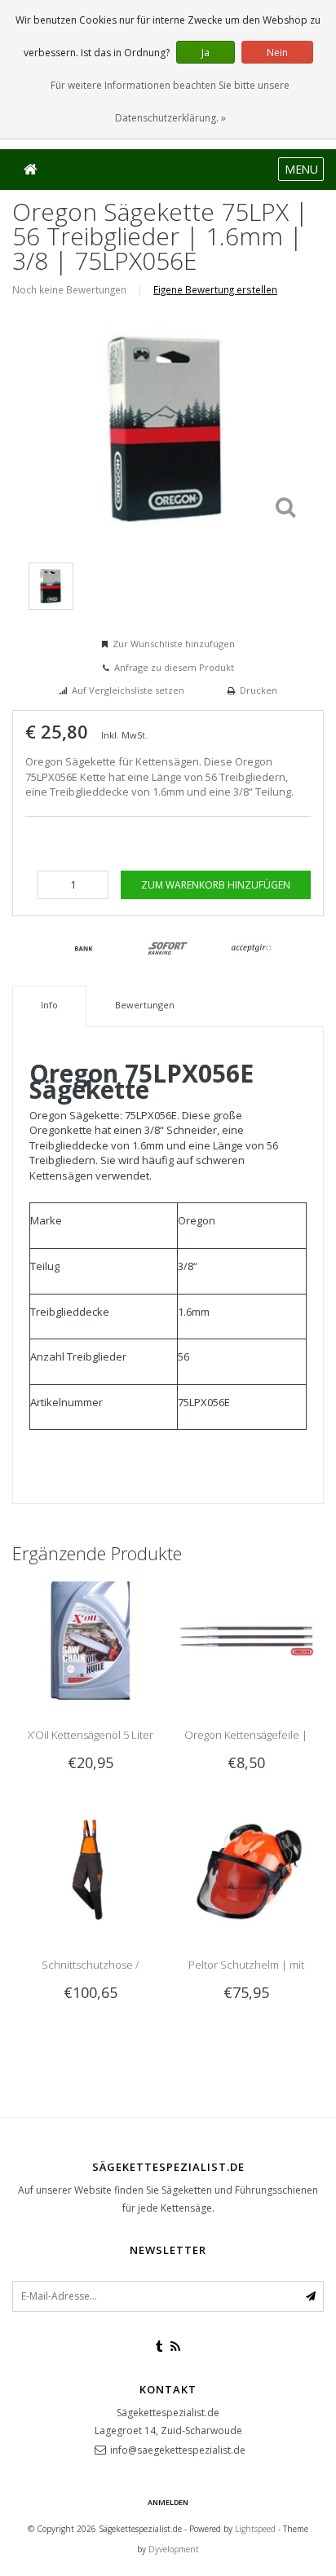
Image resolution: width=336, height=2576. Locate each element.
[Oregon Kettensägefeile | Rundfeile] (246, 1639)
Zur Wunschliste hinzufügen (174, 644)
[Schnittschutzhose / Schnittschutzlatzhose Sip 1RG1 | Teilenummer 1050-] (90, 1868)
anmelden (168, 2502)
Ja (206, 53)
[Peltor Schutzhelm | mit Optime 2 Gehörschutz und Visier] (246, 1868)
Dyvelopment (174, 2549)
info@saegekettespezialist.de (178, 2450)
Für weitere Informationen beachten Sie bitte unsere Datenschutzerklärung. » (170, 101)
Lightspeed (255, 2529)
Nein (277, 53)
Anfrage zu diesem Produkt (174, 667)
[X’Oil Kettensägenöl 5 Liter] (90, 1639)
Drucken (259, 690)
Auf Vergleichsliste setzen (128, 690)
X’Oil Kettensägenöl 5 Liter (91, 1735)
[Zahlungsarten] (84, 949)
